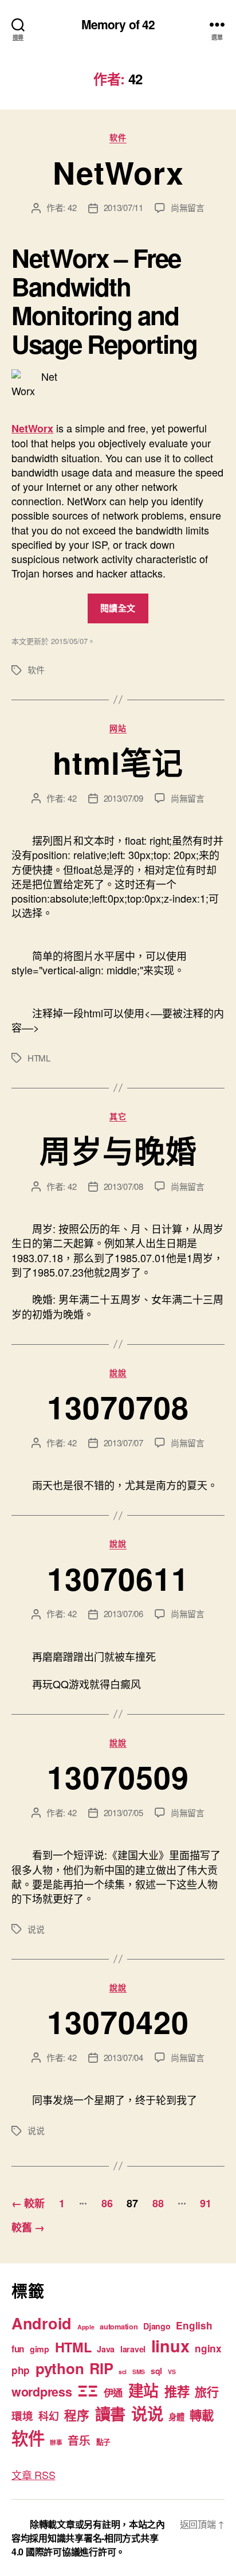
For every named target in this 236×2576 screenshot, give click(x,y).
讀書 (110, 2413)
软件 (118, 138)
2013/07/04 (123, 2057)
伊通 (113, 2392)
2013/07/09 (123, 798)
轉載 (201, 2415)
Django (157, 2326)
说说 (36, 1929)
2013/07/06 (123, 1613)
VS (172, 2372)
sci (123, 2372)
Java (106, 2349)
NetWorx (118, 172)
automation (119, 2327)
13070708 (118, 1407)
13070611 (118, 1578)
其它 (118, 1117)
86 (107, 2203)
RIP (101, 2368)
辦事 (56, 2442)
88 (158, 2203)
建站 (143, 2390)
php (21, 2370)
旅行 (206, 2391)
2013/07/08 (123, 1186)
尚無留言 (188, 207)
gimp (40, 2349)
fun (18, 2349)
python (60, 2368)
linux (170, 2346)
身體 (176, 2417)
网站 (118, 728)
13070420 (118, 2021)
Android (42, 2323)
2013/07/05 (123, 1812)
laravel (133, 2349)
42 (72, 207)
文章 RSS (33, 2474)
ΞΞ (87, 2390)
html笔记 (118, 762)
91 (205, 2203)
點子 (103, 2442)
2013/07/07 (123, 1443)
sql (156, 2371)
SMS (139, 2372)
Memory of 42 (118, 24)
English (194, 2325)
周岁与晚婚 (118, 1150)
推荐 (177, 2391)
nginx (208, 2348)
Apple (86, 2327)
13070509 (118, 1777)
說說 (118, 1373)
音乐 (79, 2440)
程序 (76, 2415)
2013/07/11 (123, 207)
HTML (39, 1058)
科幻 (48, 2416)
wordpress (42, 2392)
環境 (22, 2416)
